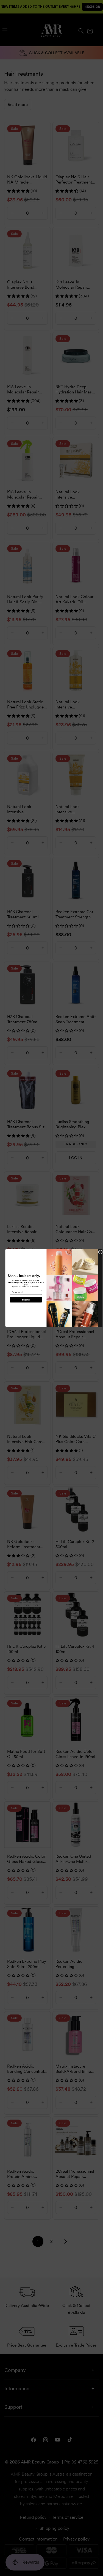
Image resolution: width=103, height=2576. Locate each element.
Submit (26, 1300)
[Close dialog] (100, 1252)
